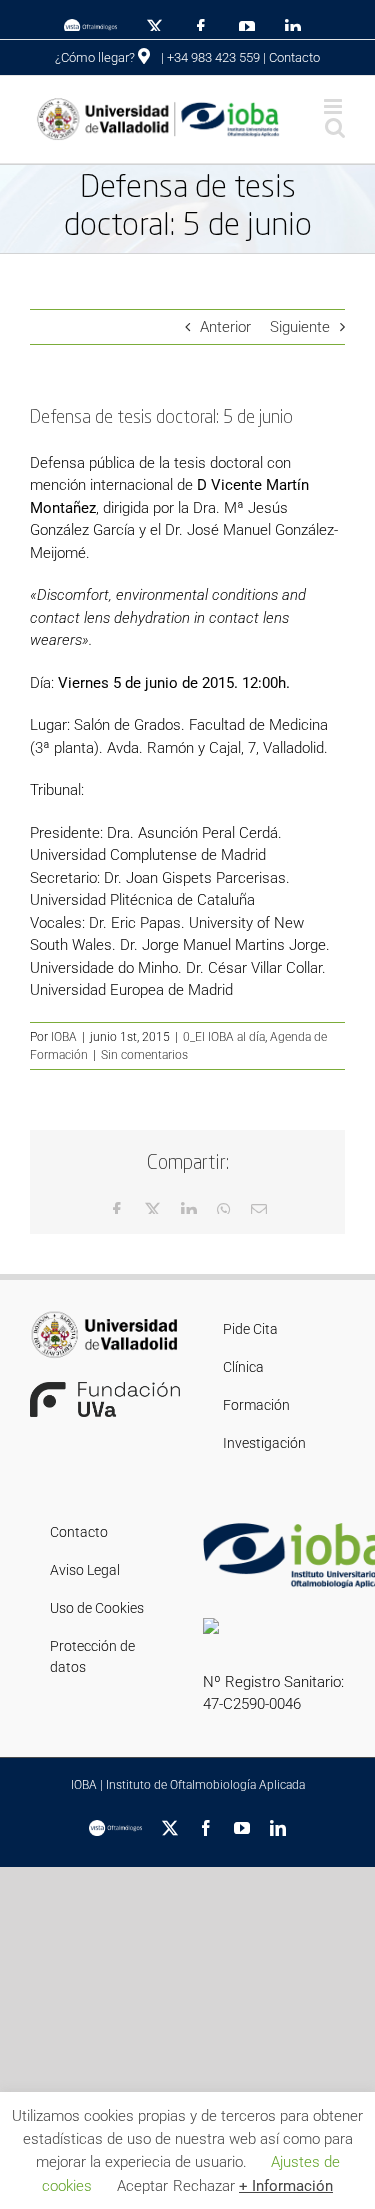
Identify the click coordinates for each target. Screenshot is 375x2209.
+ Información (286, 2186)
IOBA (64, 1037)
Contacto (294, 57)
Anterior (225, 327)
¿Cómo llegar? (96, 57)
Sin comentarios (144, 1055)
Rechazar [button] (204, 2186)
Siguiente (300, 327)
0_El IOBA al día (224, 1037)
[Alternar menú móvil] (334, 106)
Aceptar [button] (142, 2186)
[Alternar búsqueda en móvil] (335, 127)
